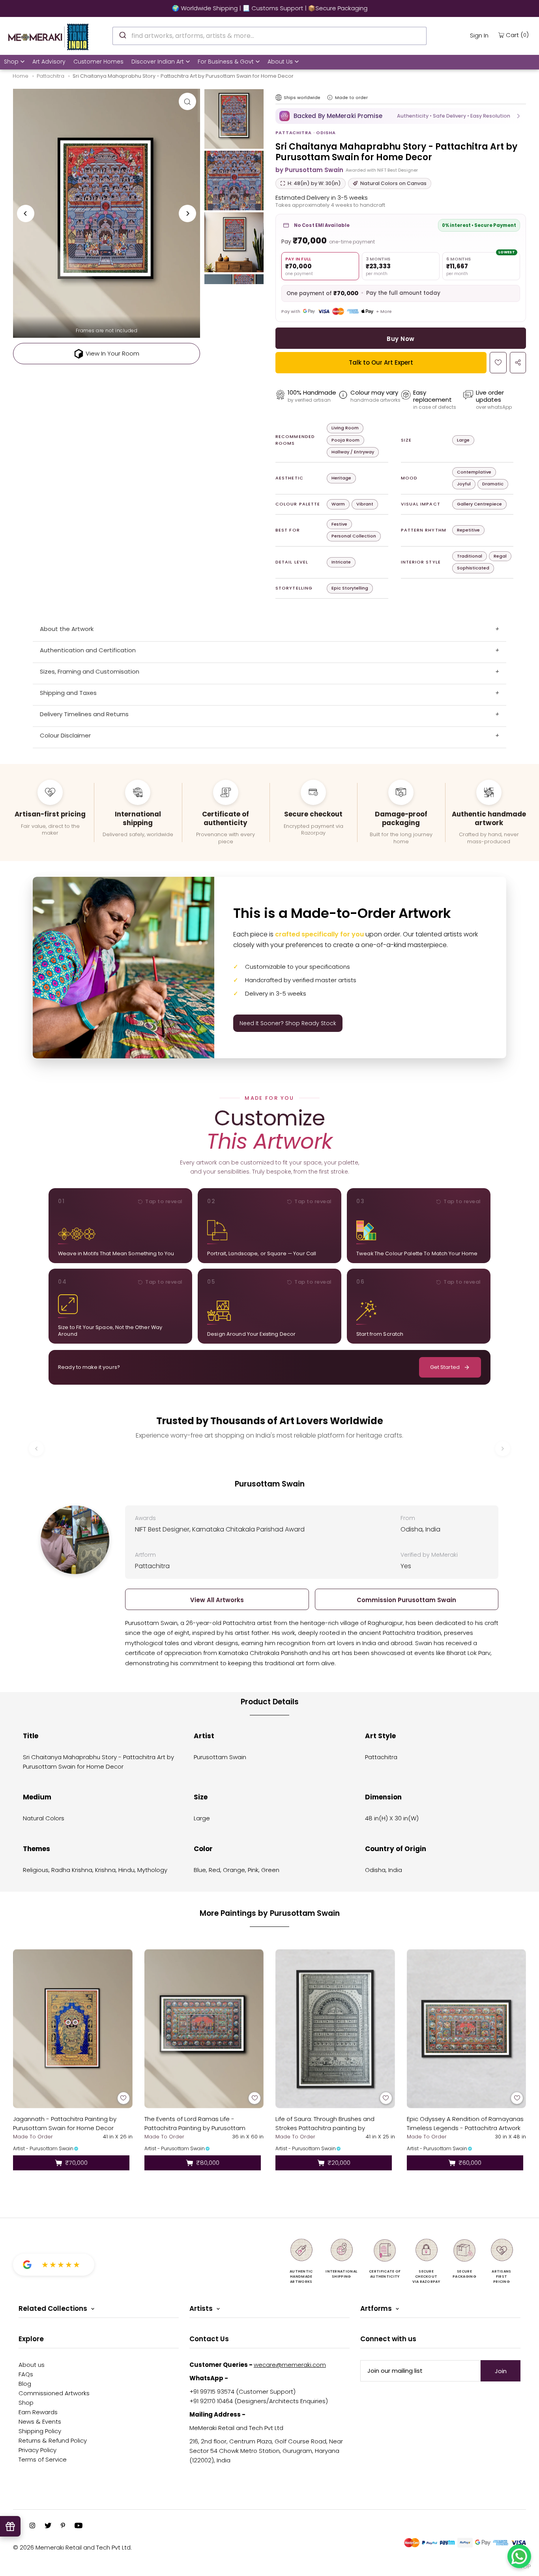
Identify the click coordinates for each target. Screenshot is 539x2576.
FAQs (26, 2374)
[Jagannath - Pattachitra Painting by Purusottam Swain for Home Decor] (73, 2029)
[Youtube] (79, 2526)
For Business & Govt (226, 62)
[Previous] (26, 213)
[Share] (518, 363)
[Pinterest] (63, 2526)
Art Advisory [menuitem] (49, 62)
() (517, 35)
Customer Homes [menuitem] (98, 62)
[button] (401, 116)
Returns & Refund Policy (53, 2440)
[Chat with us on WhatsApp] (519, 2556)
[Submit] (122, 35)
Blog (25, 2384)
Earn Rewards (38, 2412)
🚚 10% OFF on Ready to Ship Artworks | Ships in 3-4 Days (269, 8)
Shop (11, 62)
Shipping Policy (40, 2431)
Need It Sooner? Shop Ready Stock (288, 1023)
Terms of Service (43, 2459)
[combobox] (269, 36)
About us (32, 2365)
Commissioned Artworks (54, 2393)
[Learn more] (330, 97)
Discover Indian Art (158, 62)
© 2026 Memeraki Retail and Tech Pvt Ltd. (72, 2547)
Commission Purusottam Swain (406, 1600)
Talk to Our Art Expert (381, 362)
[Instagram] (32, 2526)
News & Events (40, 2422)
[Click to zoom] (187, 101)
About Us (280, 62)
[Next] (187, 213)
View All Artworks (217, 1600)
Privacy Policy (37, 2450)
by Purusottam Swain (309, 170)
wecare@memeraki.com (290, 2365)
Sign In (479, 35)
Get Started (445, 1367)
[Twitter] (48, 2526)
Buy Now (401, 339)
